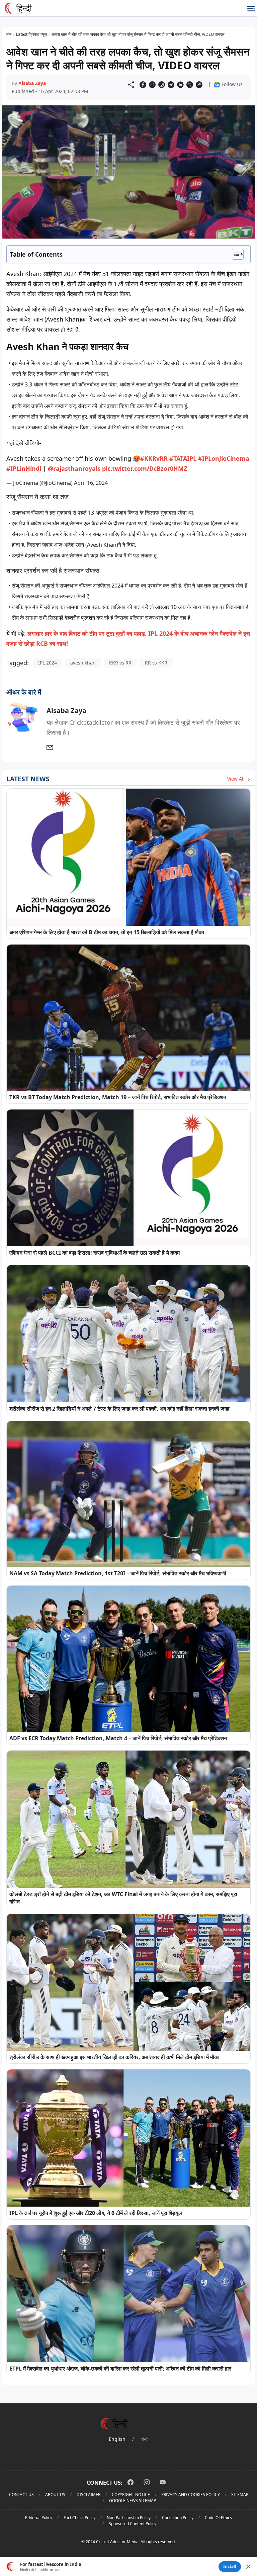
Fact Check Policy (79, 2518)
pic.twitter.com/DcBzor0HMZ (145, 468)
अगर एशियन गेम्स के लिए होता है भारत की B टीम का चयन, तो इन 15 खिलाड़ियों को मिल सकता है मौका (107, 932)
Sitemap (240, 2495)
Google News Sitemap (133, 2501)
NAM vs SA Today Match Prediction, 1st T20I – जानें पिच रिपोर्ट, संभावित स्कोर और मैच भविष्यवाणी (118, 1573)
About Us (55, 2495)
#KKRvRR (154, 458)
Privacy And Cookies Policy (191, 2495)
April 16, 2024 (91, 483)
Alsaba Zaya (32, 83)
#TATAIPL (183, 458)
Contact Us (21, 2495)
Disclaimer (89, 2495)
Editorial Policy (39, 2518)
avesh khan (83, 663)
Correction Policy (178, 2518)
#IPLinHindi (24, 468)
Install (230, 2566)
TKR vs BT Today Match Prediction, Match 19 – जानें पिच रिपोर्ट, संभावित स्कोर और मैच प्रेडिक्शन (118, 1097)
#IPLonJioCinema (224, 458)
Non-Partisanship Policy (129, 2518)
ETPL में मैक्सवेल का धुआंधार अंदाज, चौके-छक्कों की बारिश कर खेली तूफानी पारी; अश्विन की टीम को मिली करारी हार (120, 2369)
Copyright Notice (131, 2495)
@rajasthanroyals (74, 468)
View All (237, 779)
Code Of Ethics (218, 2518)
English (117, 2439)
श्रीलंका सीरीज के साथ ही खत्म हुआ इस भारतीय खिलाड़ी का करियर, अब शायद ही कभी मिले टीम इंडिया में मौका (114, 2057)
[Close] (248, 2567)
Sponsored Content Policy (133, 2524)
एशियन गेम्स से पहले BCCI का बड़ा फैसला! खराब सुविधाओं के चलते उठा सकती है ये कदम (95, 1253)
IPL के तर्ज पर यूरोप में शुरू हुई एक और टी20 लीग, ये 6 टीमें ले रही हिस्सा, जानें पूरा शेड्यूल (96, 2213)
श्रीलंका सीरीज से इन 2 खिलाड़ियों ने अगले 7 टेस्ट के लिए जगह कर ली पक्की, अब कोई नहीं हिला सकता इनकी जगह (119, 1409)
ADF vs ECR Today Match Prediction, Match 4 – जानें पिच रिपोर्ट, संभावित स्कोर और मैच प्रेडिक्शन (118, 1738)
